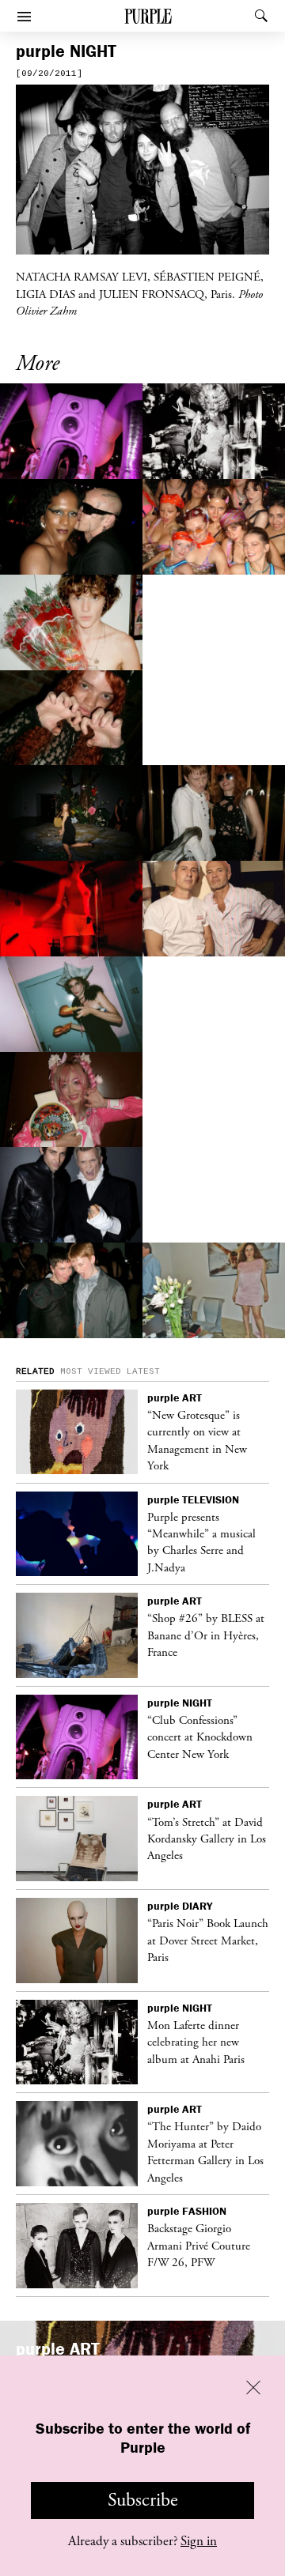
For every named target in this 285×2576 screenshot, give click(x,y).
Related (35, 1371)
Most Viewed (91, 1371)
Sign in (199, 2541)
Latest (143, 1371)
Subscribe (143, 2500)
